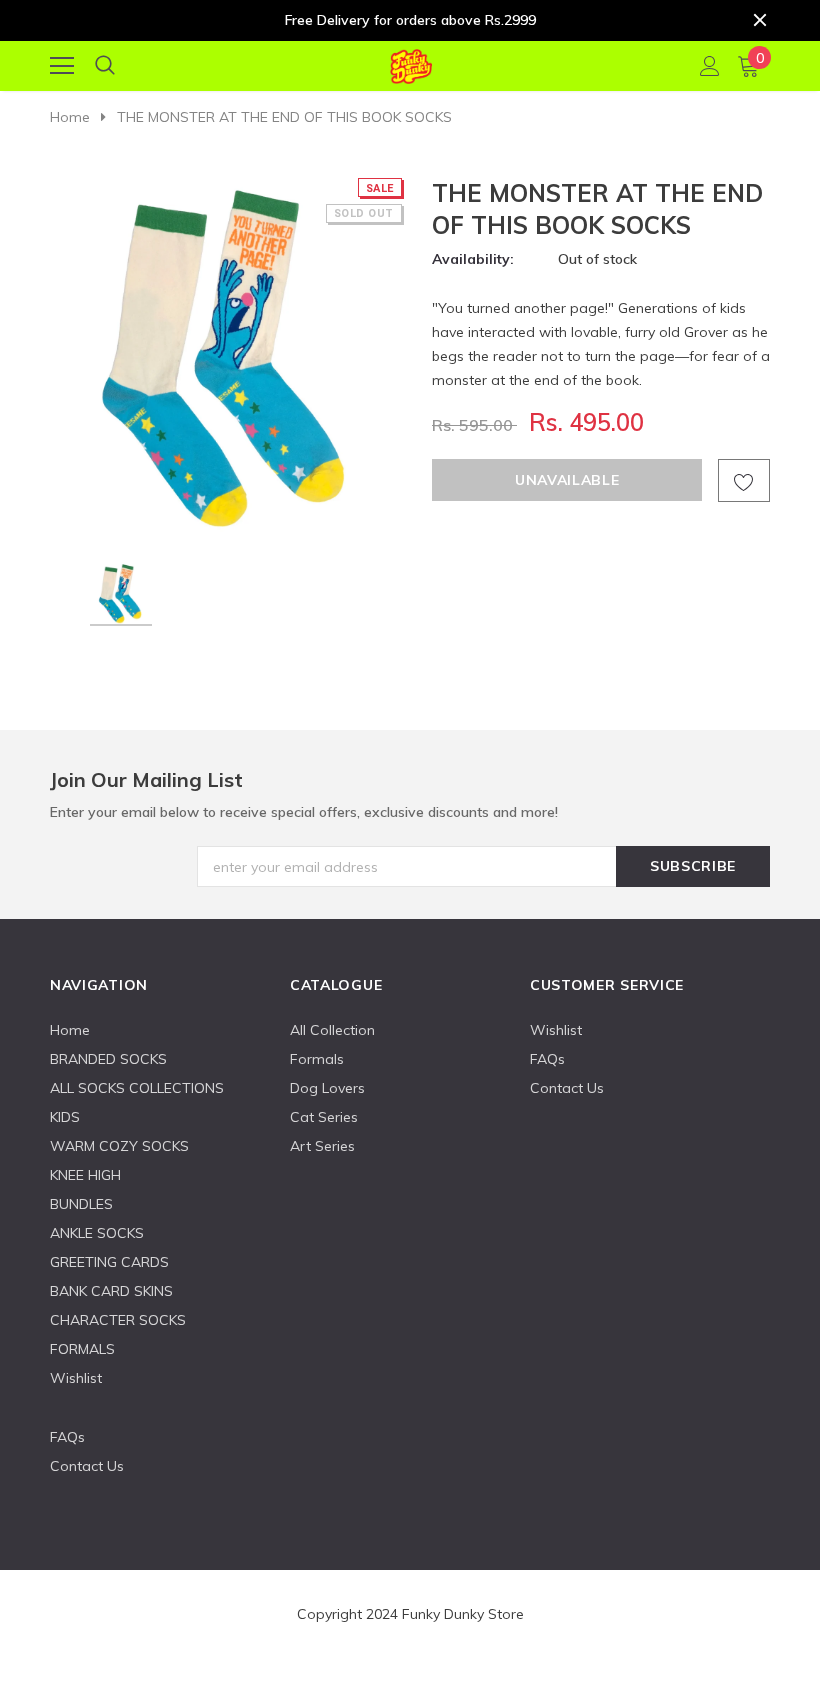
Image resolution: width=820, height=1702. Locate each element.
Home (70, 117)
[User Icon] (710, 66)
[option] (227, 354)
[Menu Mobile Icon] (62, 66)
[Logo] (410, 63)
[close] (760, 20)
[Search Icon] (105, 66)
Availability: (473, 259)
